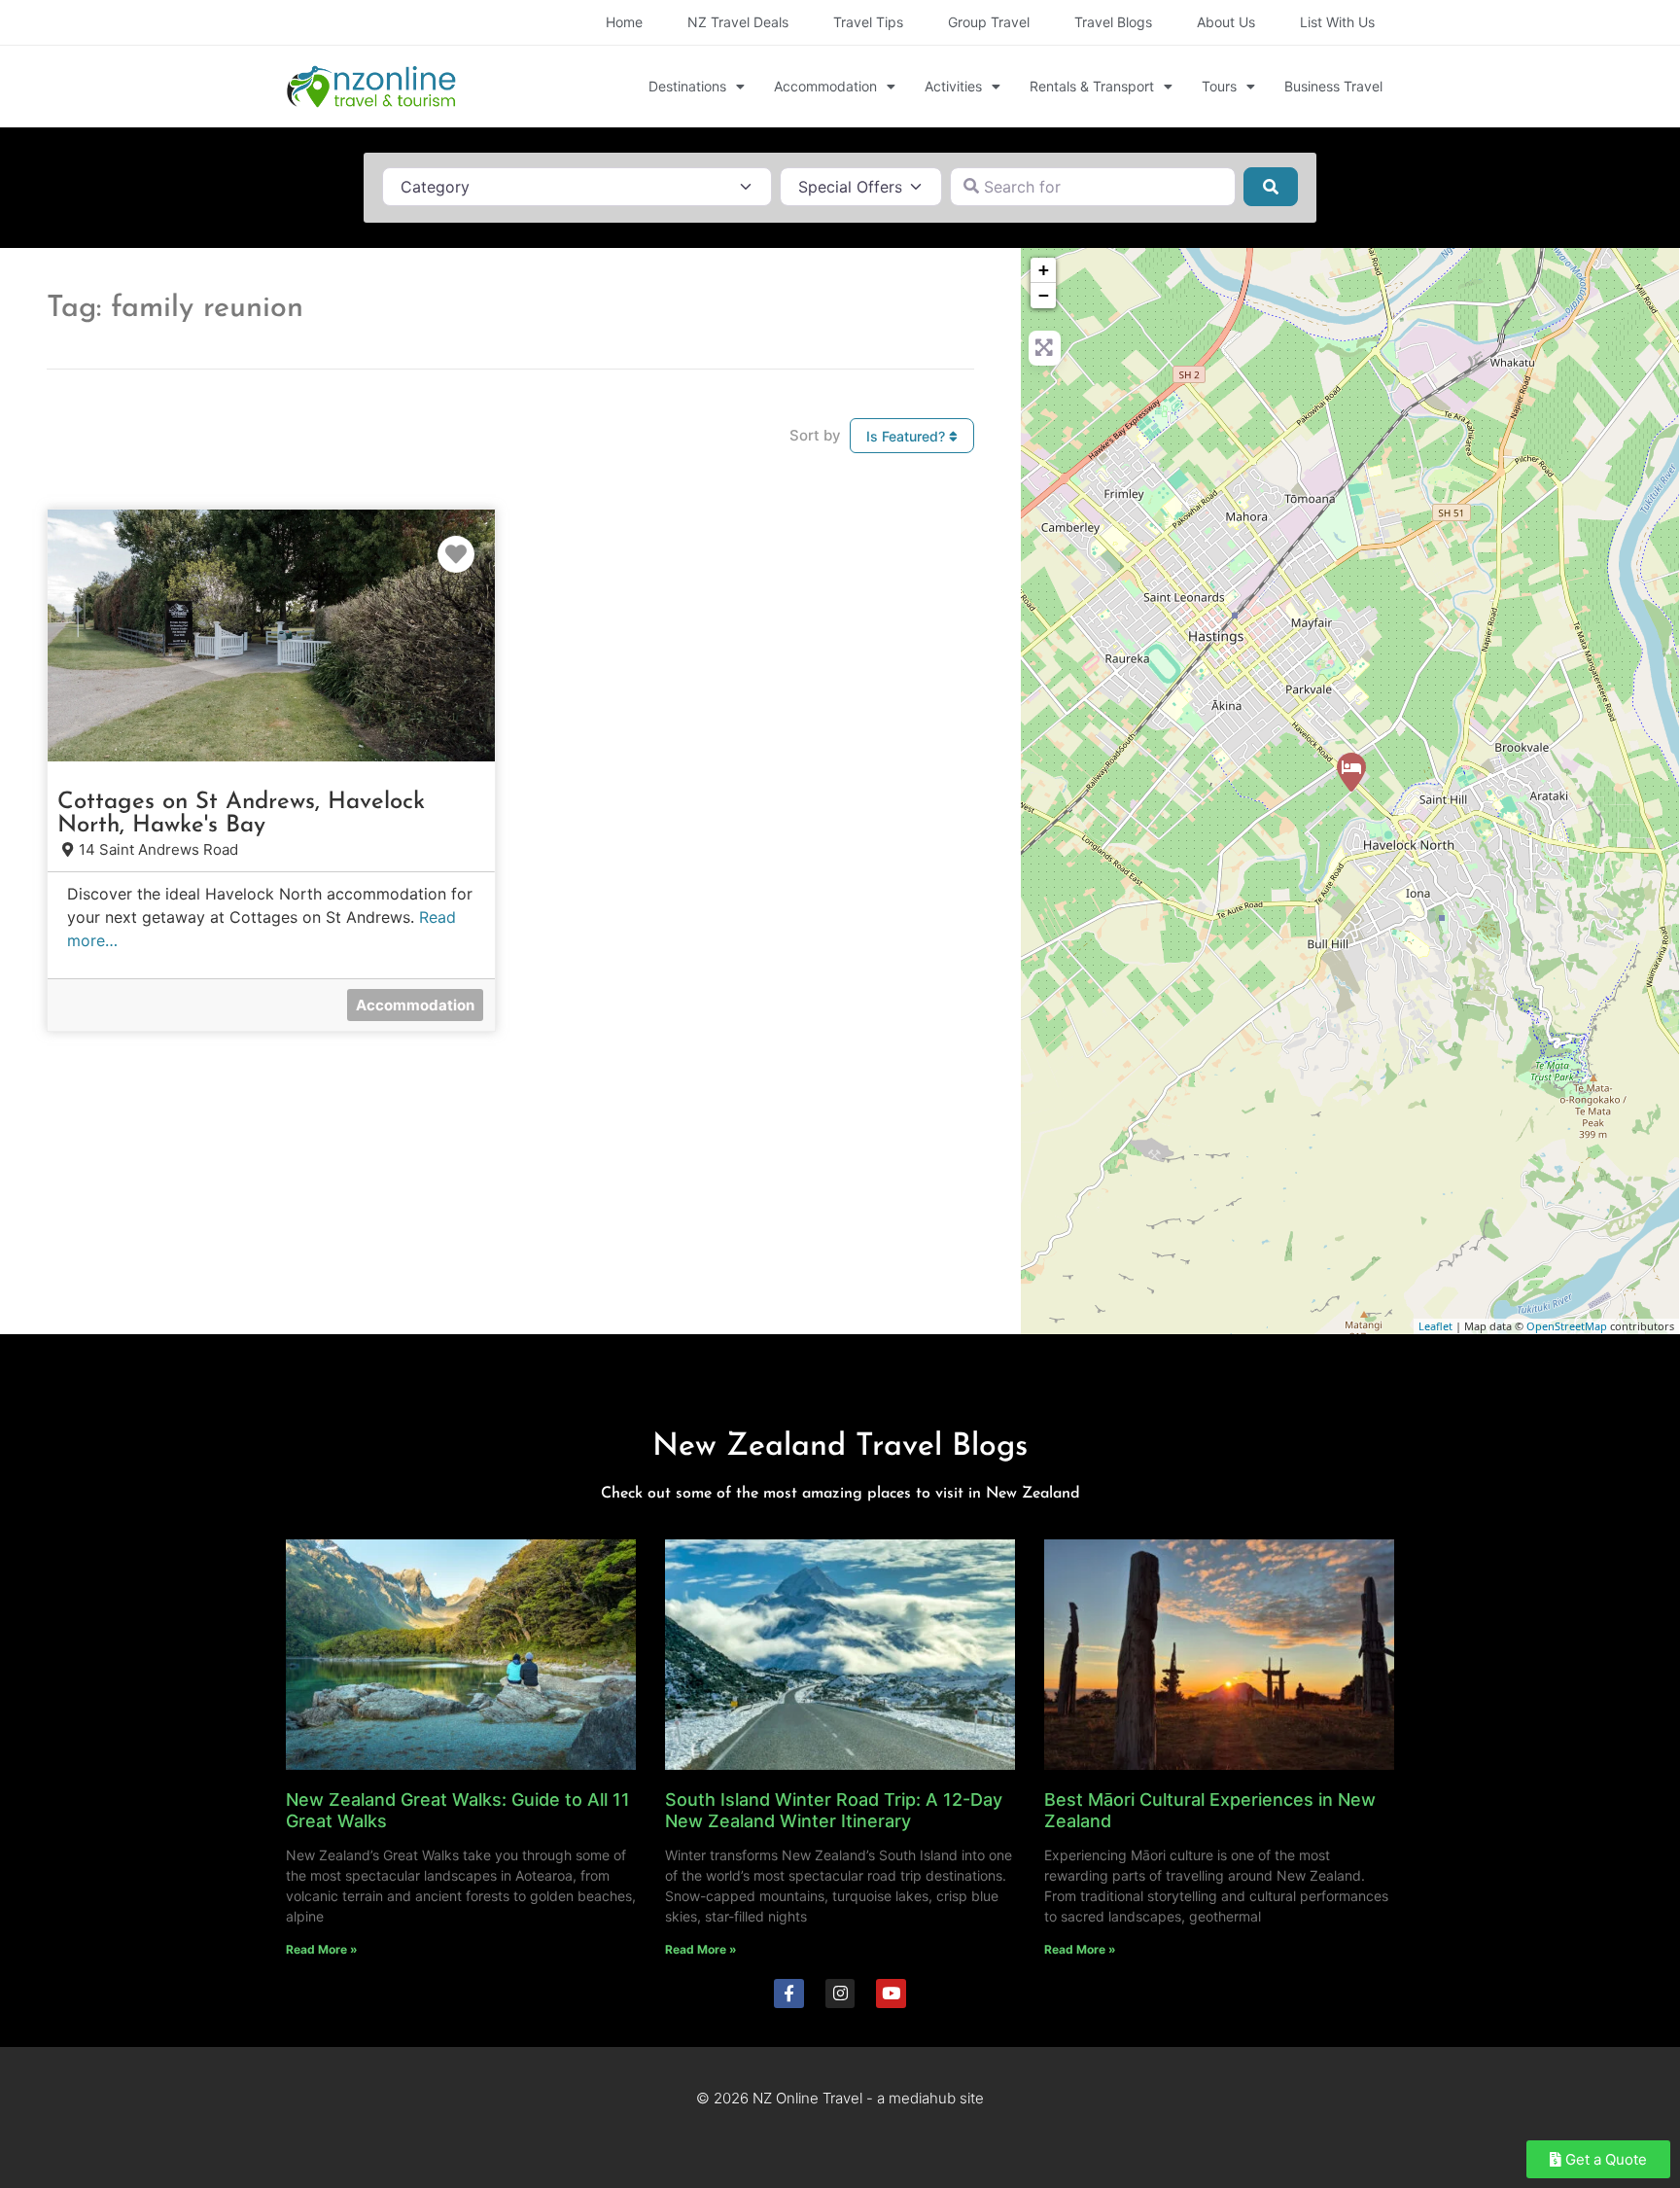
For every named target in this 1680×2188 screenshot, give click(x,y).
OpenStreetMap (1567, 1326)
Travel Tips (868, 22)
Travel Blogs (1113, 22)
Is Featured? (908, 436)
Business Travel (1333, 86)
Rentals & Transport (1092, 86)
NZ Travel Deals (738, 22)
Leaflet (1435, 1326)
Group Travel (989, 22)
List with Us (1337, 22)
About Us (1226, 22)
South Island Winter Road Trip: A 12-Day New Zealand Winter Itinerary (834, 1810)
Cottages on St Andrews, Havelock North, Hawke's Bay (241, 814)
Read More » (322, 1949)
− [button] (1044, 295)
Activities (953, 86)
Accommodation (825, 86)
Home (624, 22)
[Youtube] (891, 1994)
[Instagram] (840, 1994)
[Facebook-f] (789, 1994)
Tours (1219, 86)
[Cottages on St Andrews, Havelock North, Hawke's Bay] (1351, 772)
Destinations (687, 86)
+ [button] (1044, 270)
